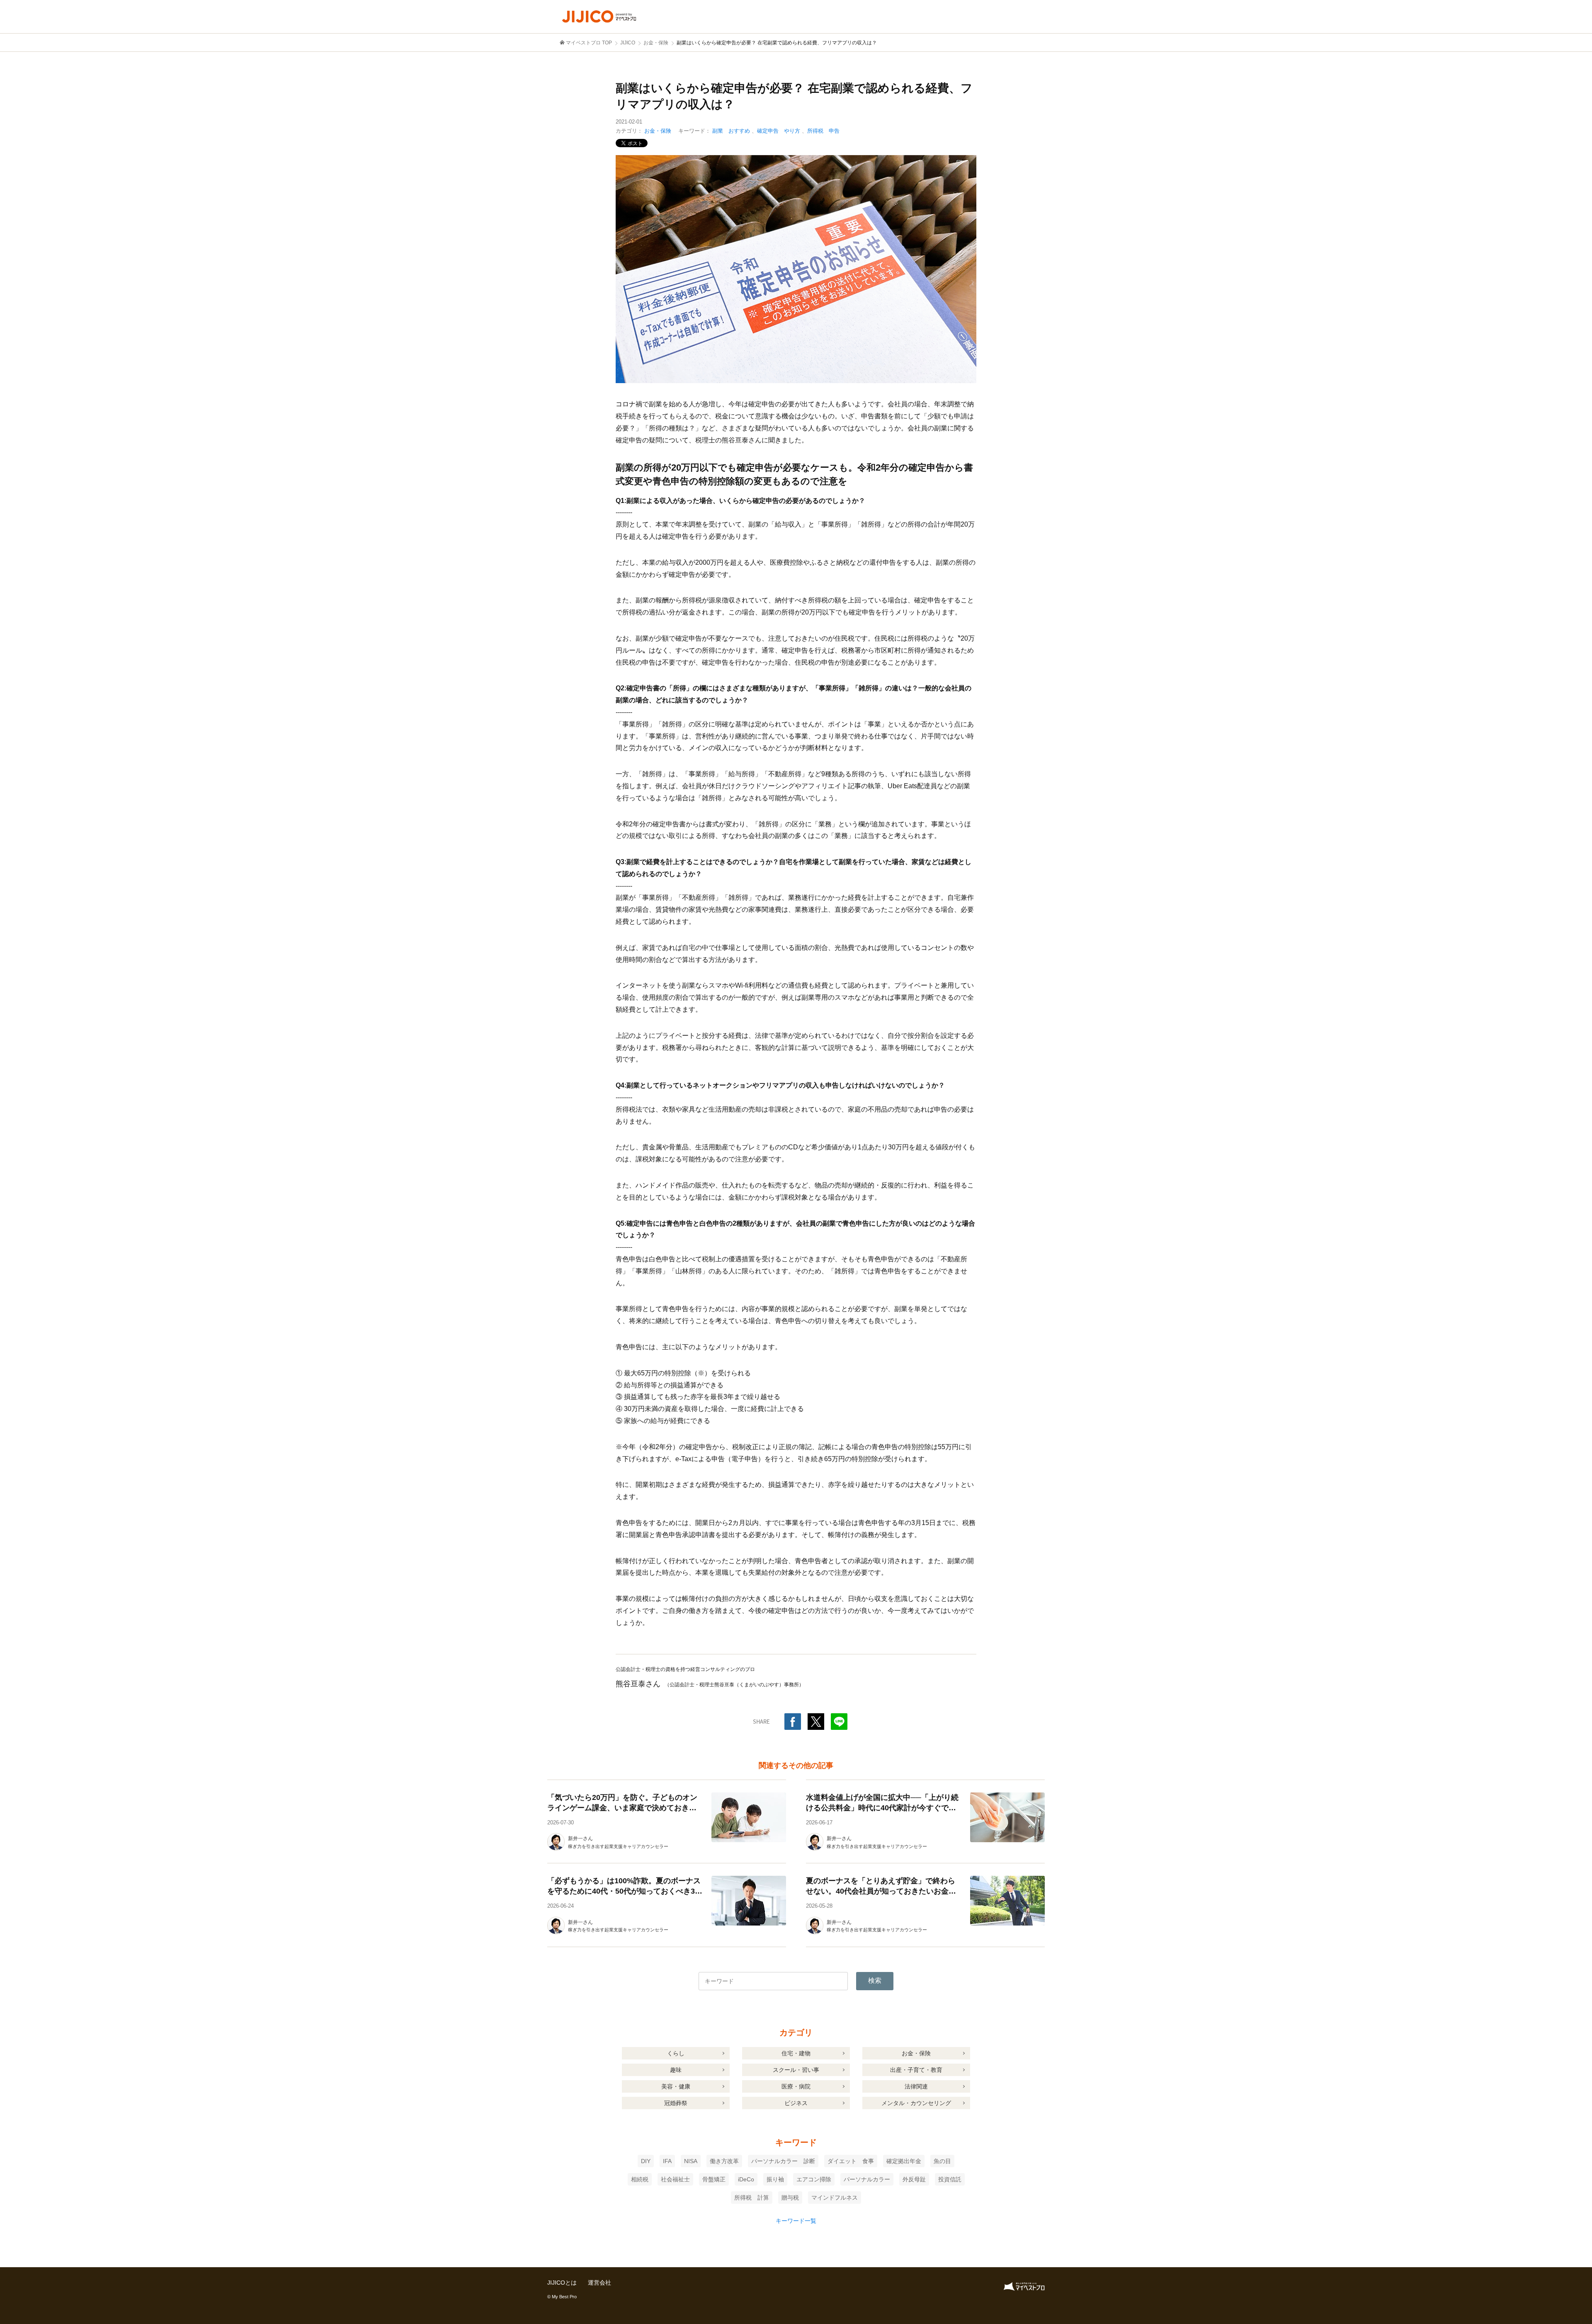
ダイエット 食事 (851, 2161)
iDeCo (746, 2179)
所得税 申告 (823, 131)
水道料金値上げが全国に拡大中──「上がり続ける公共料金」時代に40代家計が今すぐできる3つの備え (882, 1808)
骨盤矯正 (714, 2179)
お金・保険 (658, 131)
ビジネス (796, 2103)
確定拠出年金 (904, 2161)
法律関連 (916, 2086)
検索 (875, 1980)
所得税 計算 (752, 2198)
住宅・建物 (796, 2053)
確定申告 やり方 (779, 131)
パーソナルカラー (867, 2179)
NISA (691, 2161)
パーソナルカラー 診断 (783, 2161)
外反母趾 (914, 2179)
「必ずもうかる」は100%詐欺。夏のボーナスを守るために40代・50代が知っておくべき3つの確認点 (625, 1891)
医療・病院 (796, 2086)
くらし (676, 2053)
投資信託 (950, 2179)
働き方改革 (724, 2161)
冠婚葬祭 (676, 2103)
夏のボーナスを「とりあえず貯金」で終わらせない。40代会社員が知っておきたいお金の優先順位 (881, 1891)
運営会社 (599, 2283)
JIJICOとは (562, 2283)
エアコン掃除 (814, 2179)
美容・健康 (676, 2086)
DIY (646, 2161)
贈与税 (790, 2198)
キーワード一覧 (796, 2221)
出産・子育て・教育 (916, 2070)
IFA (667, 2161)
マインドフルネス (835, 2198)
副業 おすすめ (731, 131)
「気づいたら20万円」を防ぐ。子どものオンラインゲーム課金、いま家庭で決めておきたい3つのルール (622, 1808)
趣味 (676, 2070)
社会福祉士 (675, 2179)
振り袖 (775, 2179)
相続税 (640, 2179)
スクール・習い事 (796, 2070)
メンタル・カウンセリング (916, 2103)
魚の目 (942, 2161)
